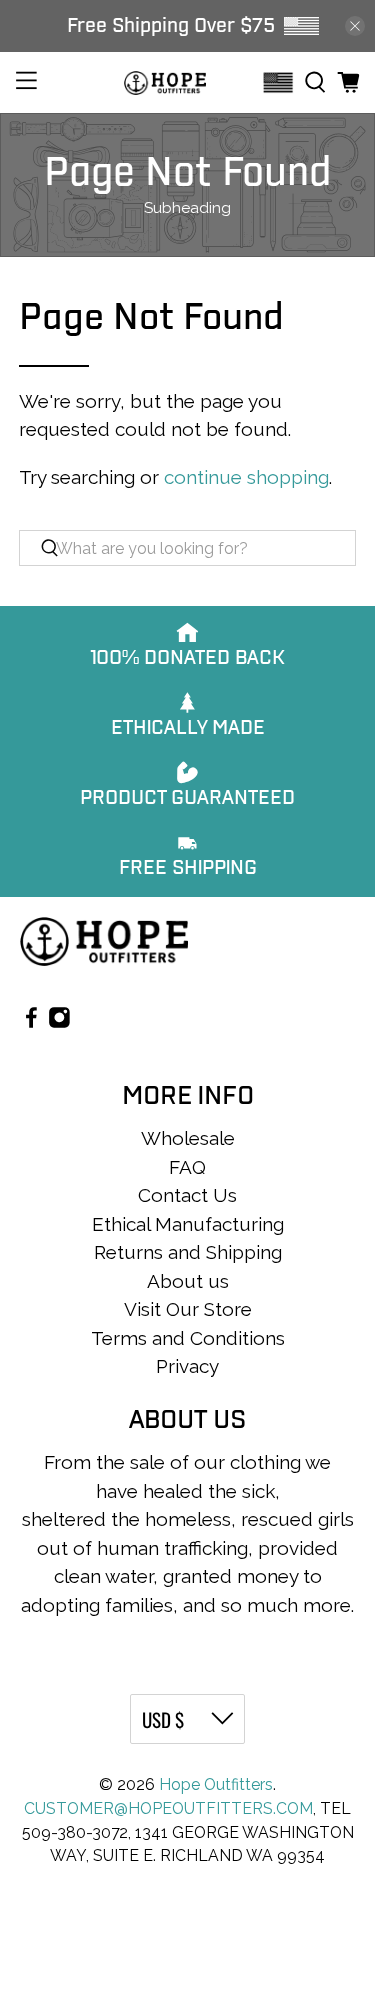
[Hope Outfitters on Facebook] (31, 1022)
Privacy (187, 1366)
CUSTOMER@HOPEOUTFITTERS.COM (168, 1808)
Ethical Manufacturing (188, 1224)
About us (188, 1281)
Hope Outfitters (216, 1784)
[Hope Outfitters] (165, 83)
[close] (355, 26)
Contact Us (187, 1195)
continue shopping (246, 477)
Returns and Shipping (188, 1252)
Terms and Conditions (188, 1338)
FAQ (187, 1167)
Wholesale (188, 1138)
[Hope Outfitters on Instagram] (59, 1022)
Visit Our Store (188, 1309)
